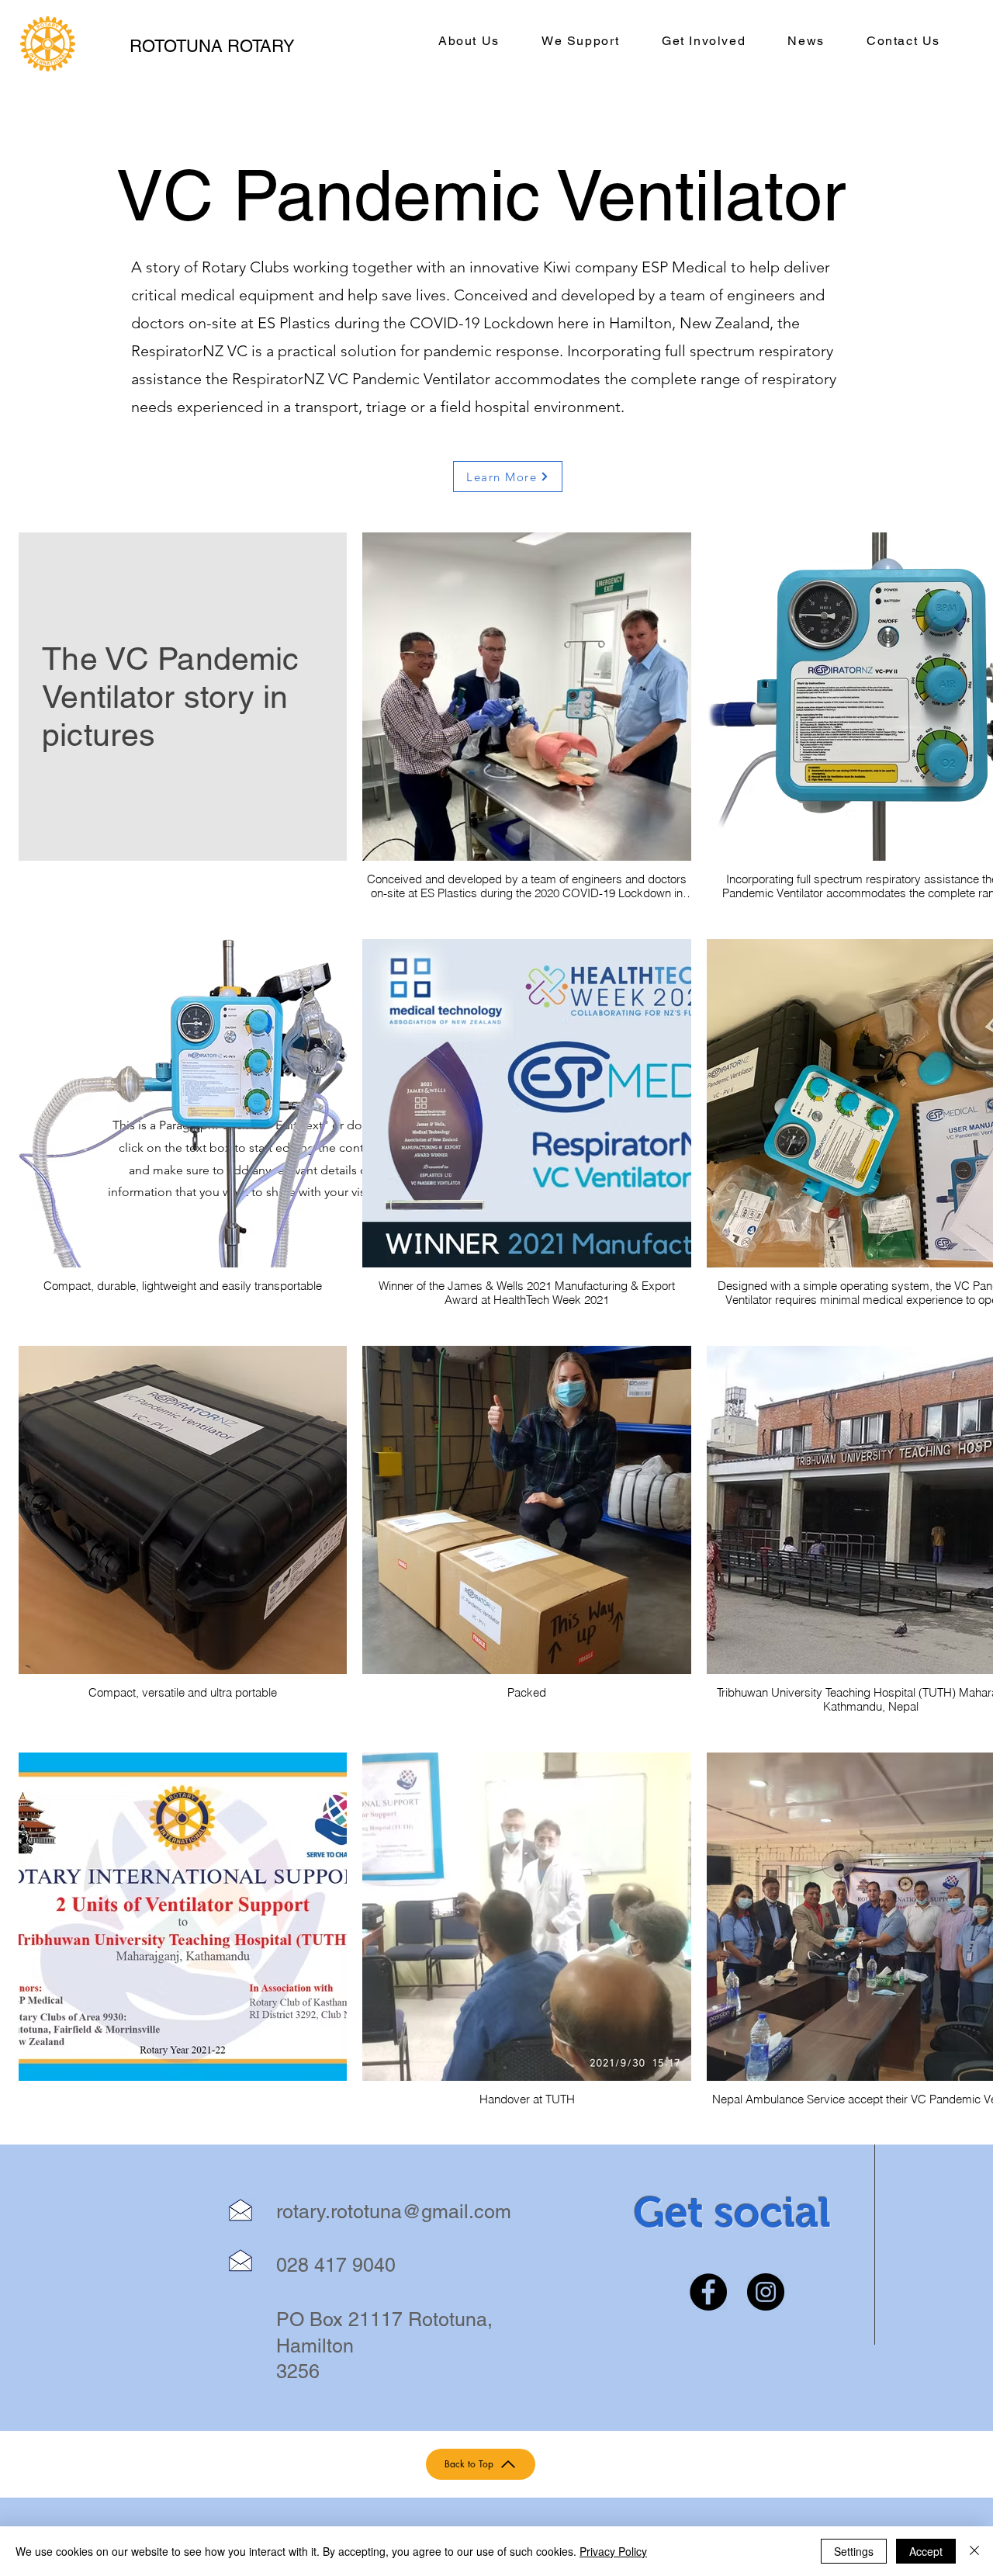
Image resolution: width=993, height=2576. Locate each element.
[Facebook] (708, 2292)
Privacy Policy (613, 2551)
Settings (854, 2551)
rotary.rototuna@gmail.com (394, 2212)
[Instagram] (766, 2292)
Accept (926, 2551)
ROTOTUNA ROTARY (212, 46)
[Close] (974, 2551)
